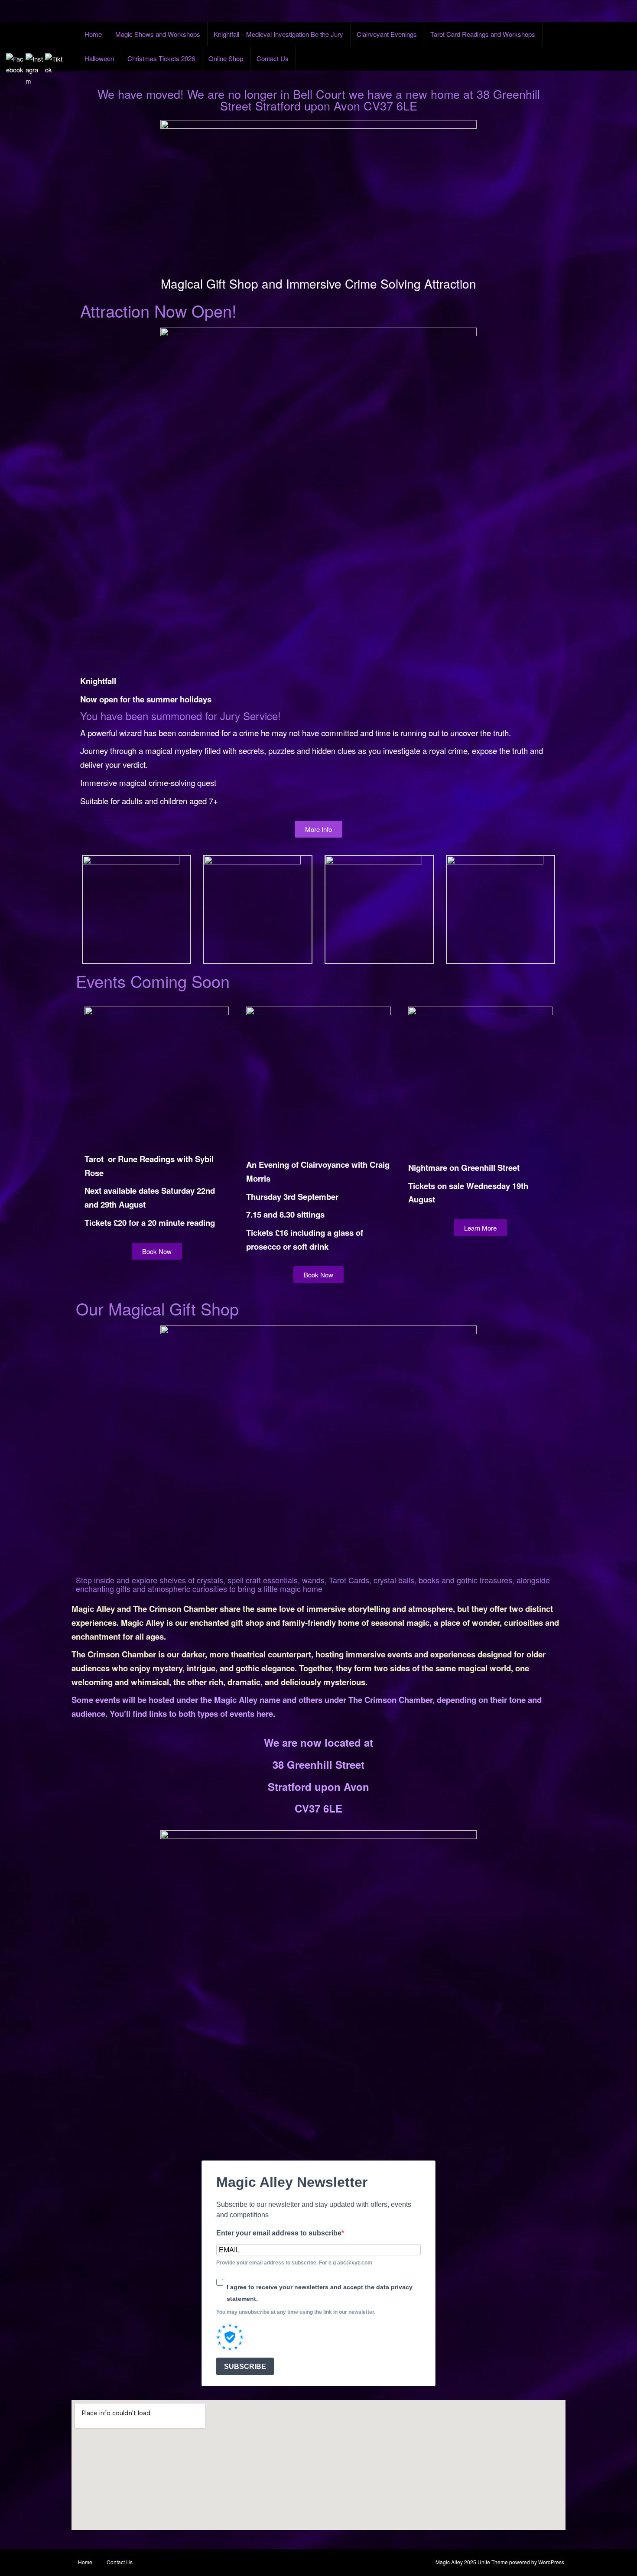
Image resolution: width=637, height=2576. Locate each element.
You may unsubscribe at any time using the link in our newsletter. (296, 2312)
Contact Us (273, 58)
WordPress (551, 2562)
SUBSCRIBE (245, 2366)
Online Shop (226, 58)
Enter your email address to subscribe (279, 2233)
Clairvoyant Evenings (387, 34)
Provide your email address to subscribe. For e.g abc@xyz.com (294, 2263)
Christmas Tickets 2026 (161, 58)
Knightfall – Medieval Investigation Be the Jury (278, 34)
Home (93, 34)
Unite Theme (493, 2562)
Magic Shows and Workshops (158, 34)
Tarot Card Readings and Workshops (483, 34)
